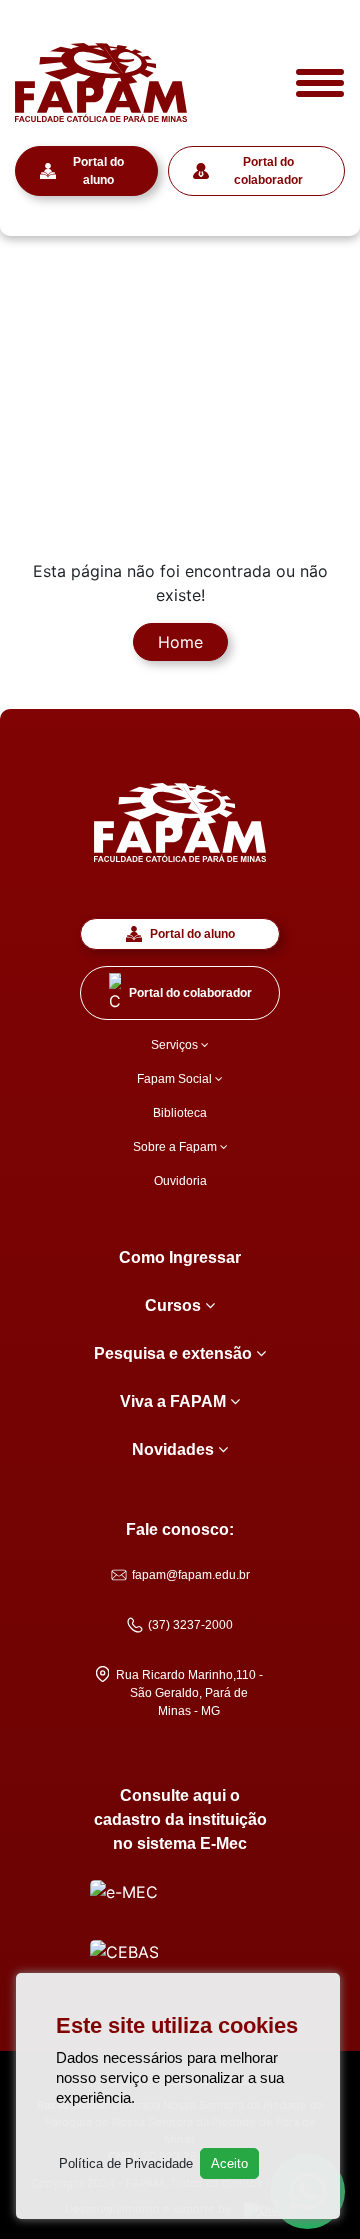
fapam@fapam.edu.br (191, 1575)
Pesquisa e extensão (175, 1353)
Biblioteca (180, 1113)
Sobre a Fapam (176, 1147)
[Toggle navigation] (320, 83)
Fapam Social (176, 1079)
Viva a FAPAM (175, 1401)
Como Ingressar (180, 1257)
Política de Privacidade (126, 2163)
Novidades (175, 1449)
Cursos (175, 1305)
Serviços (176, 1045)
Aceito (229, 2163)
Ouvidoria (180, 1181)
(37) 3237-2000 (190, 1625)
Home (180, 642)
